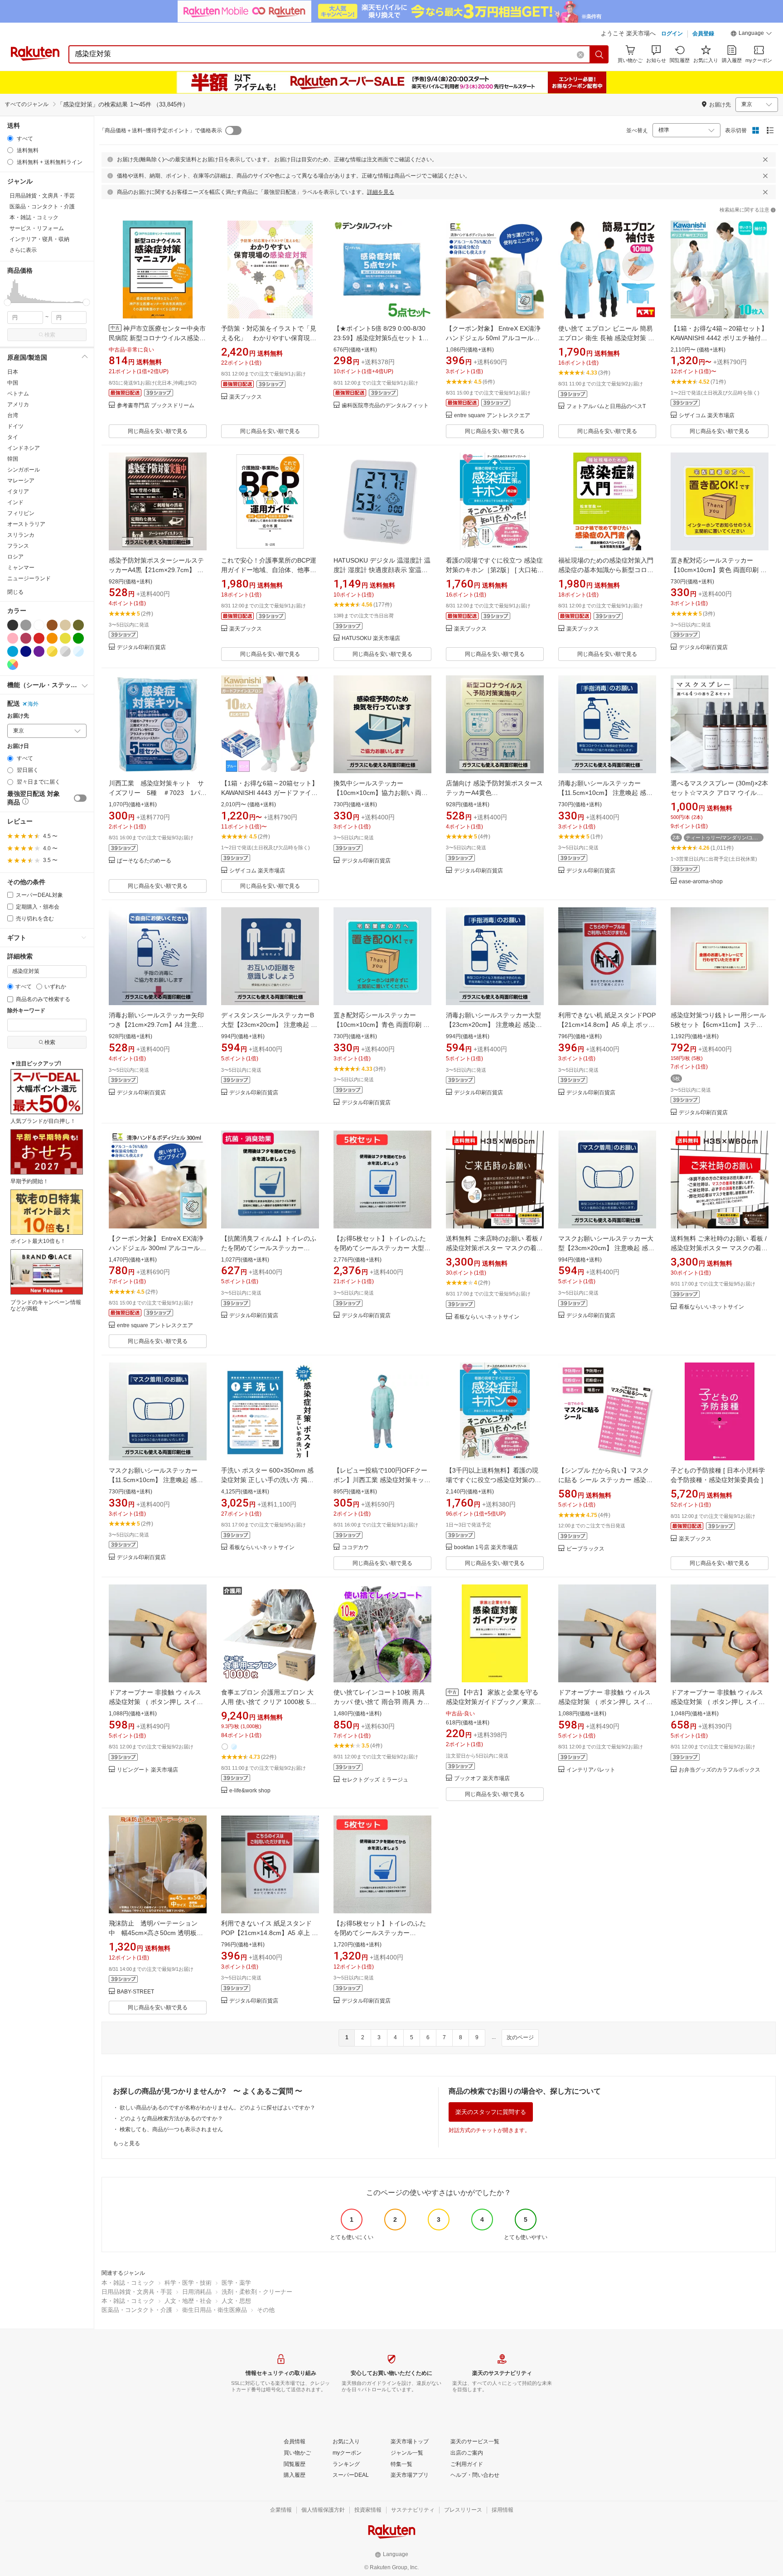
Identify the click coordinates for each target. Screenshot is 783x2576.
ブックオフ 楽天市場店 (482, 1779)
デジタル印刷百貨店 (141, 648)
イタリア (18, 491)
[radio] (10, 138)
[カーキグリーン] (78, 625)
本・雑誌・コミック (128, 2283)
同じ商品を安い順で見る (158, 431)
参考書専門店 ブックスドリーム (156, 406)
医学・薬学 (236, 2283)
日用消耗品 (197, 2292)
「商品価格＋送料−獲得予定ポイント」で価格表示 (161, 130)
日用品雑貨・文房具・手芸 (137, 2292)
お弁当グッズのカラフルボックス (720, 1770)
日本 (13, 372)
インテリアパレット (591, 1770)
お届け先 (18, 716)
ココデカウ (355, 1548)
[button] (751, 34)
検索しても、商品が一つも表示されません (171, 2129)
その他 (266, 2310)
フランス (18, 546)
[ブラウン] (52, 625)
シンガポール (24, 470)
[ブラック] (13, 625)
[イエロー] (65, 638)
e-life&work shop (250, 1791)
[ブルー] (13, 651)
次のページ (520, 2037)
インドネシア (24, 448)
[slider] (7, 302)
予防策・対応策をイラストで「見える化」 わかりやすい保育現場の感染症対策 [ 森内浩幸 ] (269, 338)
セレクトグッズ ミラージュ (375, 1780)
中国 (13, 383)
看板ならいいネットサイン (487, 1317)
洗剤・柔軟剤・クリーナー (257, 2292)
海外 (33, 704)
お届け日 (18, 746)
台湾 (13, 415)
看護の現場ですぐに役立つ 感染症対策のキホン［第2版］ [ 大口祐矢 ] (495, 570)
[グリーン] (78, 638)
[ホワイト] (39, 625)
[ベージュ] (65, 625)
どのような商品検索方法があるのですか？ (171, 2119)
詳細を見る (381, 192)
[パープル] (39, 651)
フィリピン (21, 513)
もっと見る (126, 2143)
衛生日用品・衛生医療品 (215, 2310)
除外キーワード (26, 1011)
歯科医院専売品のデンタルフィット (385, 406)
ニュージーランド (29, 578)
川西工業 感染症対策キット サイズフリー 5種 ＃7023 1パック (158, 793)
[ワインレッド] (26, 638)
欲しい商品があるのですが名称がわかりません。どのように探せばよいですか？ (217, 2108)
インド (15, 502)
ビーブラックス (585, 1549)
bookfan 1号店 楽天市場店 (486, 1548)
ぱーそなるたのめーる (144, 861)
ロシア (15, 557)
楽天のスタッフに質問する (491, 2112)
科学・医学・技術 (188, 2283)
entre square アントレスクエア (492, 416)
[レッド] (39, 638)
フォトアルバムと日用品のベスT (606, 407)
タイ (13, 437)
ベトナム (18, 394)
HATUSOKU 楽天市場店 (371, 638)
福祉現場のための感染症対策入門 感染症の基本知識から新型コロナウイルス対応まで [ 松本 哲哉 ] (606, 570)
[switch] (80, 798)
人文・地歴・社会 (188, 2301)
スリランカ (21, 535)
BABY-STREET (135, 1992)
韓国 (13, 459)
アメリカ (18, 404)
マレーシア (21, 481)
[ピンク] (13, 638)
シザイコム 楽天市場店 (707, 416)
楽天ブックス (246, 397)
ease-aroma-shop (701, 882)
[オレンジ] (52, 638)
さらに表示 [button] (23, 250)
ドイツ (15, 426)
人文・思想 (236, 2301)
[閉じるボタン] (765, 159)
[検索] (599, 54)
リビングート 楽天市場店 (147, 1770)
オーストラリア (26, 524)
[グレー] (26, 625)
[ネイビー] (26, 651)
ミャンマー (21, 568)
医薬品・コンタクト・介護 (137, 2310)
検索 (50, 335)
